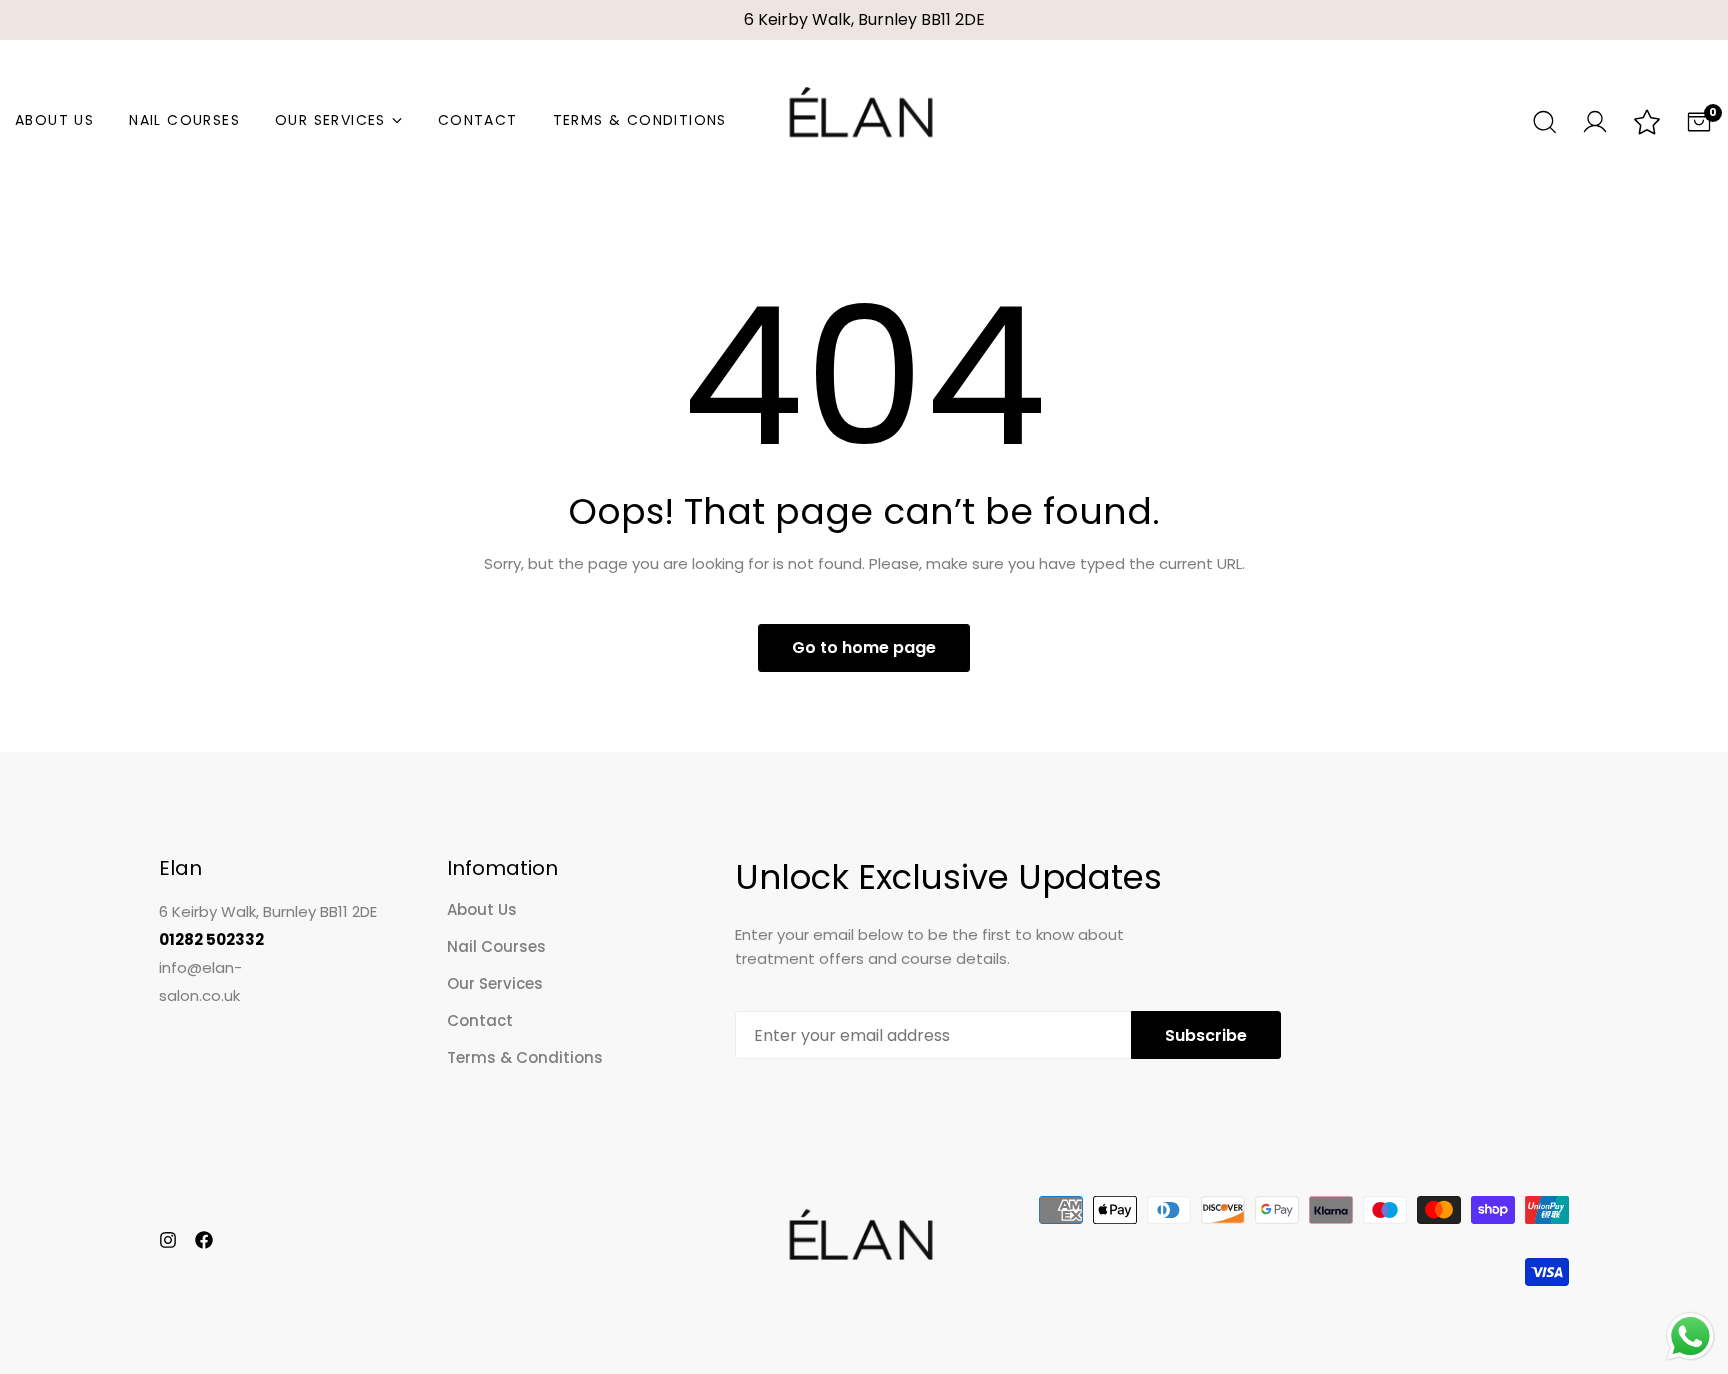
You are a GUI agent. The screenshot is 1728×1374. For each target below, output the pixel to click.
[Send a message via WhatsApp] (1690, 1336)
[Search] (1543, 120)
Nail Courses (184, 120)
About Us (54, 120)
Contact (478, 120)
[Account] (1595, 119)
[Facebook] (204, 1239)
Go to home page (864, 647)
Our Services (330, 120)
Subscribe (1206, 1035)
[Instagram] (168, 1239)
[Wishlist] (1647, 123)
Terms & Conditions (640, 120)
